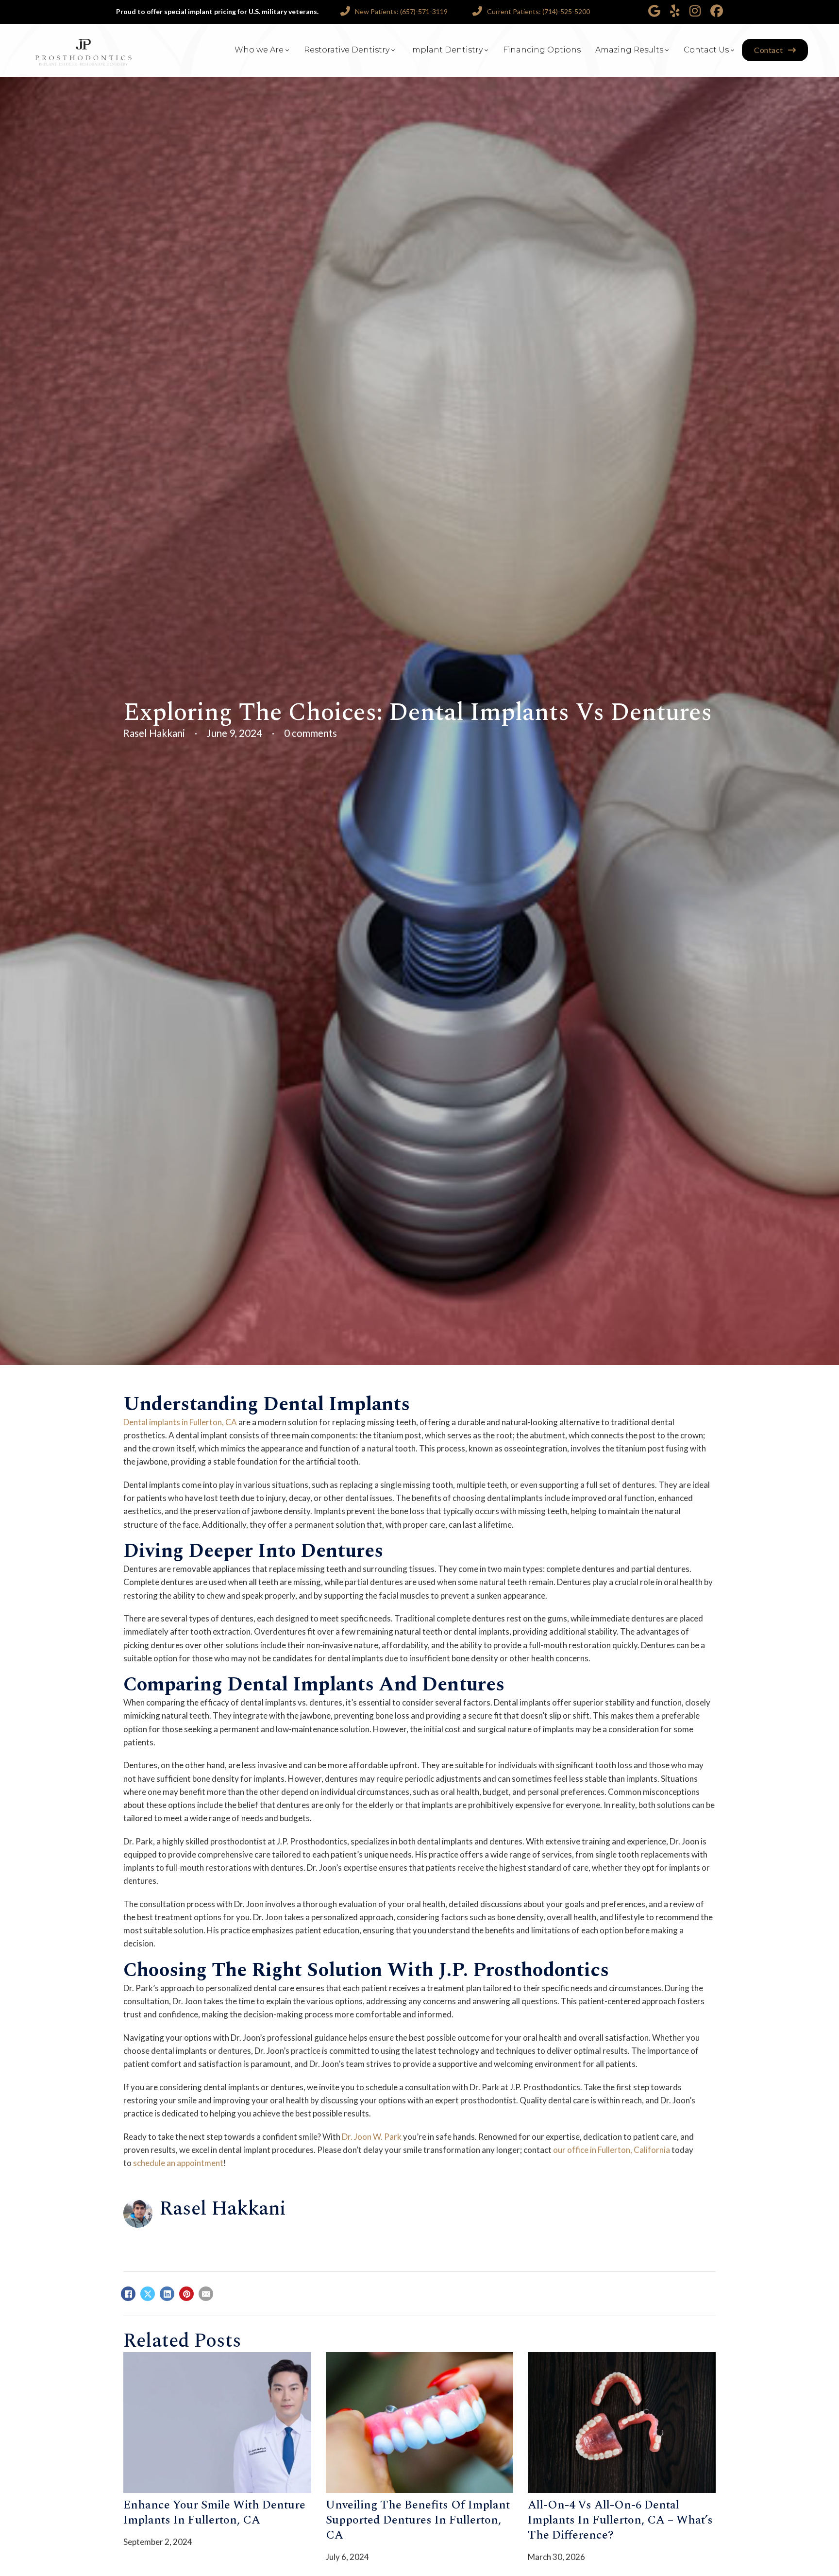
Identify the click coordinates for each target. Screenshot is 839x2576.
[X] (148, 2294)
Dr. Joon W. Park (372, 2137)
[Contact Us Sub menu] (733, 50)
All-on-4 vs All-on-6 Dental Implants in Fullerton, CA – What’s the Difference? (620, 2520)
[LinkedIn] (167, 2294)
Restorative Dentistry (347, 50)
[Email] (206, 2294)
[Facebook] (128, 2294)
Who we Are (259, 50)
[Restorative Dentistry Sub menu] (393, 50)
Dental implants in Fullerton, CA (180, 1422)
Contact (769, 50)
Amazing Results (629, 50)
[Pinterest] (186, 2294)
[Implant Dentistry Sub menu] (487, 50)
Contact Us (706, 50)
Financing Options (542, 50)
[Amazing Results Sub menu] (667, 50)
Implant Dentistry (446, 50)
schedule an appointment (178, 2163)
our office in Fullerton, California (612, 2150)
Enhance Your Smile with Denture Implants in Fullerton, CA (214, 2513)
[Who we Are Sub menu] (287, 50)
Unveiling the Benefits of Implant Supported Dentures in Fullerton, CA (418, 2520)
